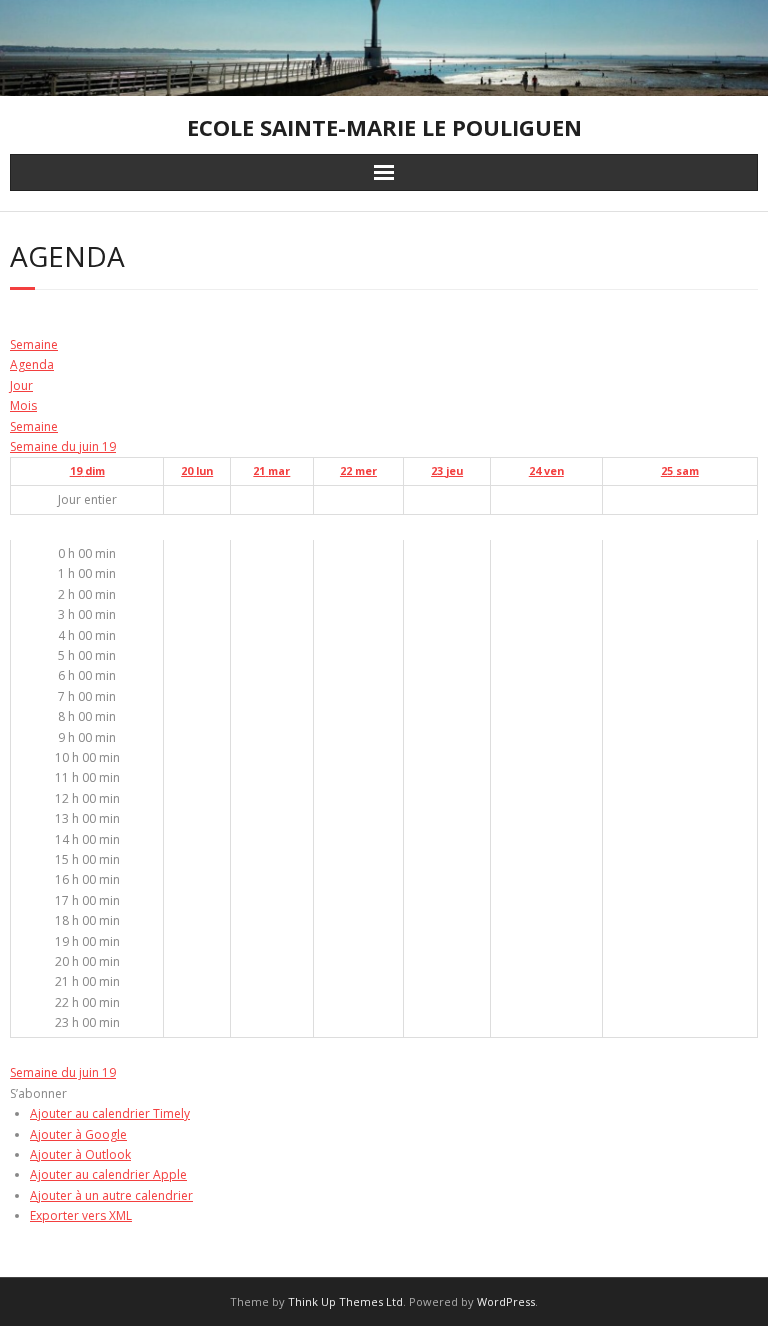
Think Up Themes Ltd (345, 1301)
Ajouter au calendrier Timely (110, 1113)
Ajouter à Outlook (80, 1154)
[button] (38, 1093)
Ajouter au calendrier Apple (108, 1174)
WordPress (506, 1301)
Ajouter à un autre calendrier (111, 1195)
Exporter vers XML (81, 1215)
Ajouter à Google (78, 1134)
